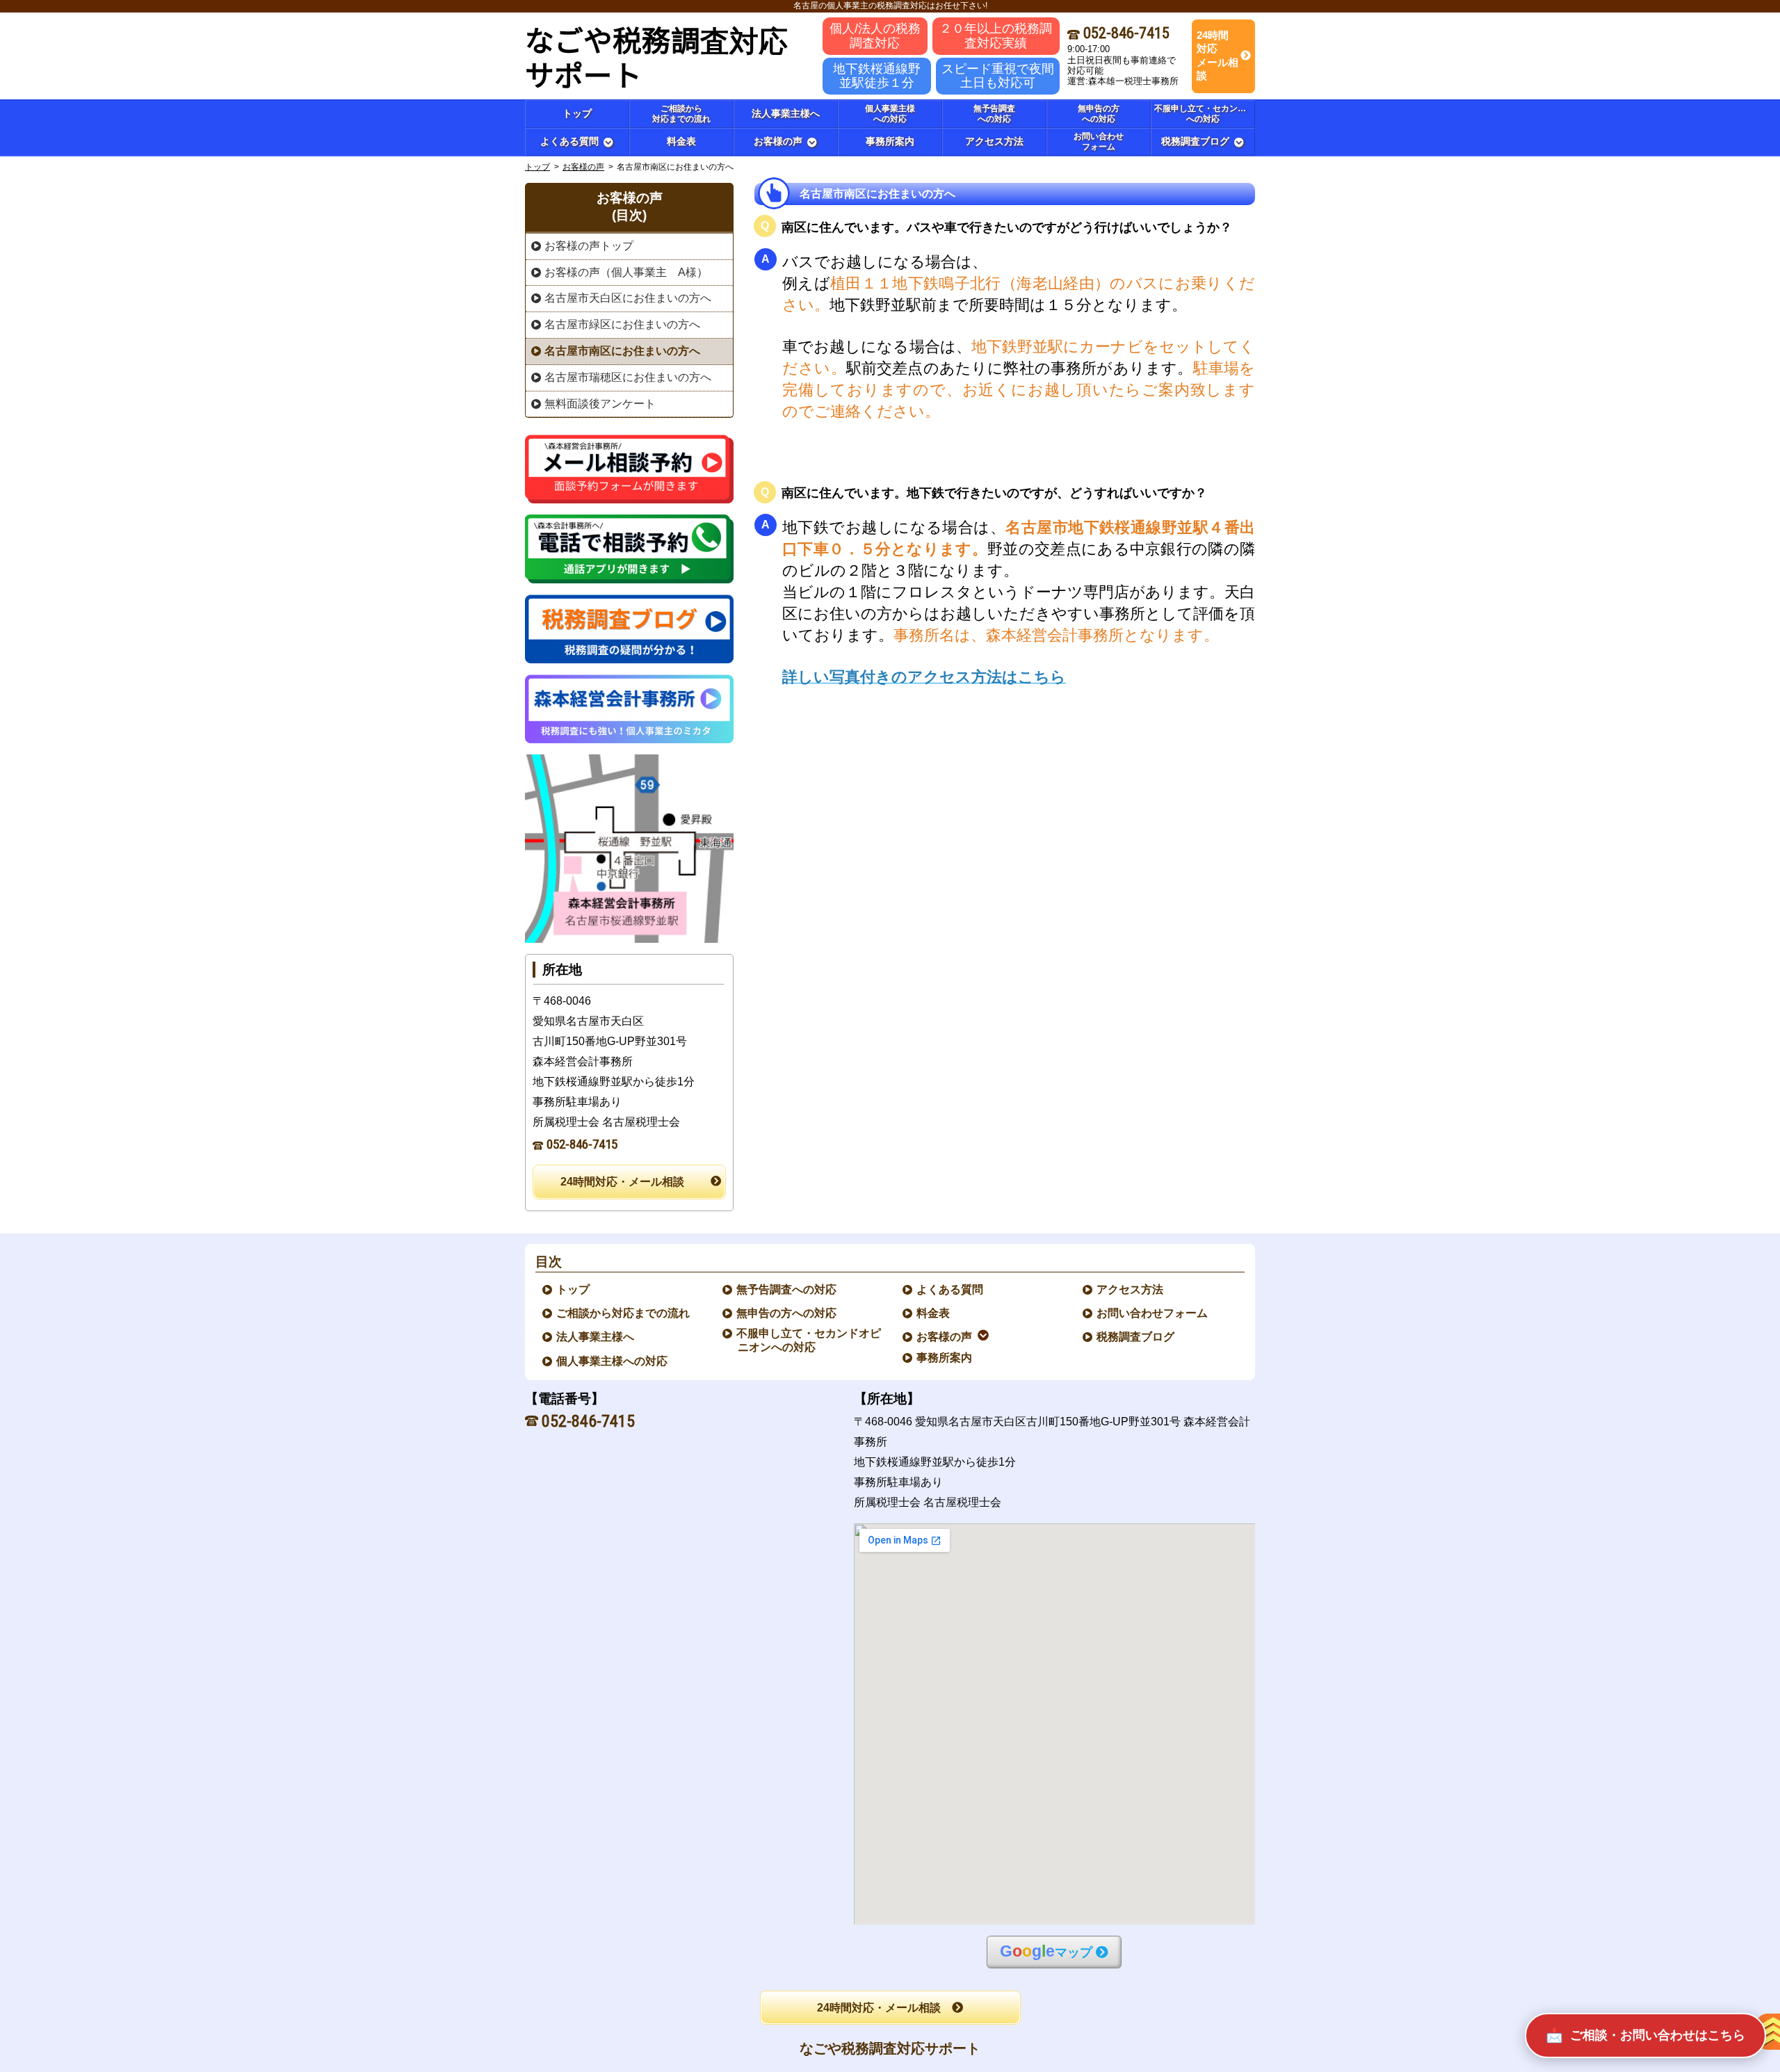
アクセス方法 (1131, 1289)
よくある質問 (950, 1289)
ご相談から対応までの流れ (624, 1313)
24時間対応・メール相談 (622, 1182)
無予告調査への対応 (787, 1289)
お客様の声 (583, 167)
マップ (1046, 1951)
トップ (577, 113)
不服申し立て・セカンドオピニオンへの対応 (809, 1340)
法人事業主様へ (596, 1337)
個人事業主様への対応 (613, 1361)
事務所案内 (945, 1358)
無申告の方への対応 (787, 1313)
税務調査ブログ (1136, 1337)
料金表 (934, 1313)
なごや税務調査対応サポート (890, 2048)
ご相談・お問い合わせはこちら (1658, 2035)
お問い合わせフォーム (1153, 1313)
